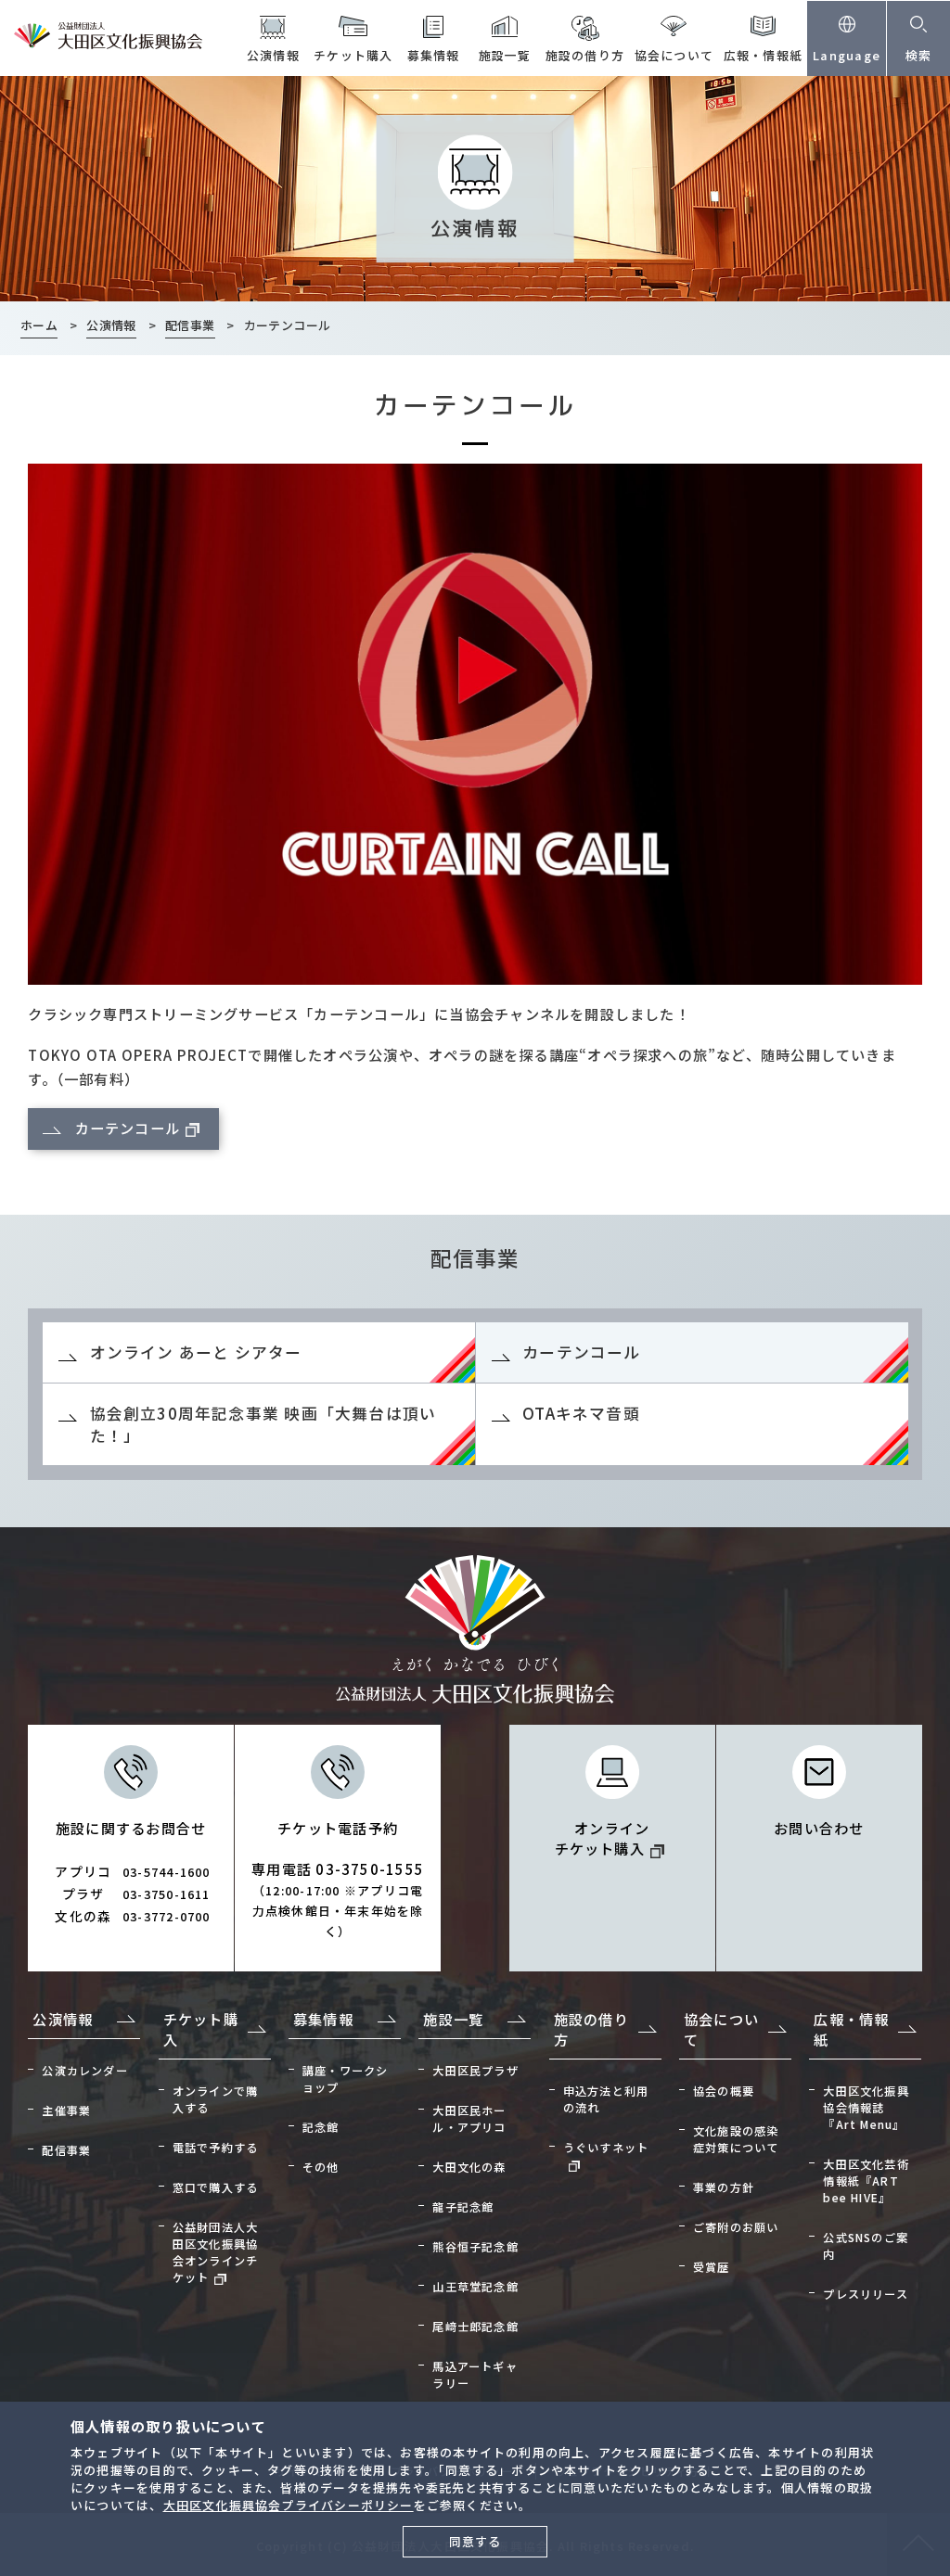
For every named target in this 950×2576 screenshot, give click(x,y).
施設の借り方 (585, 55)
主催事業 (66, 2111)
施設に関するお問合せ (132, 1871)
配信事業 (66, 2150)
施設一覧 (505, 55)
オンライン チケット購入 (603, 1838)
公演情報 (273, 55)
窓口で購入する (216, 2187)
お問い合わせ (819, 1828)
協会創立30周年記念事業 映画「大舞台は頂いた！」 (263, 1424)
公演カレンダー (85, 2071)
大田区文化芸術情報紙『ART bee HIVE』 (866, 2181)
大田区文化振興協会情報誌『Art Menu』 (866, 2108)
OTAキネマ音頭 (581, 1413)
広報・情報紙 (763, 55)
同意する (475, 2541)
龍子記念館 (463, 2207)
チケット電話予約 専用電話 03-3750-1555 (338, 1879)
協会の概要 (724, 2091)
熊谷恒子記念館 (475, 2247)
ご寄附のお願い (736, 2227)
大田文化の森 (469, 2167)
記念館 (321, 2127)
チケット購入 (353, 55)
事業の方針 (724, 2187)
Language (847, 55)
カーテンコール (128, 1128)
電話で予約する (216, 2148)
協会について (674, 55)
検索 (918, 55)
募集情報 (434, 55)
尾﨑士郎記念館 (475, 2327)
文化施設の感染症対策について (736, 2139)
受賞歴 (712, 2267)
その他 (321, 2167)
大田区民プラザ (475, 2071)
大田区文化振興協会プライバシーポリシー (289, 2505)
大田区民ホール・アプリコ (469, 2119)
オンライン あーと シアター (196, 1352)
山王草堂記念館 (475, 2287)
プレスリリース (866, 2294)
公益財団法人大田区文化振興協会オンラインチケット (216, 2252)
